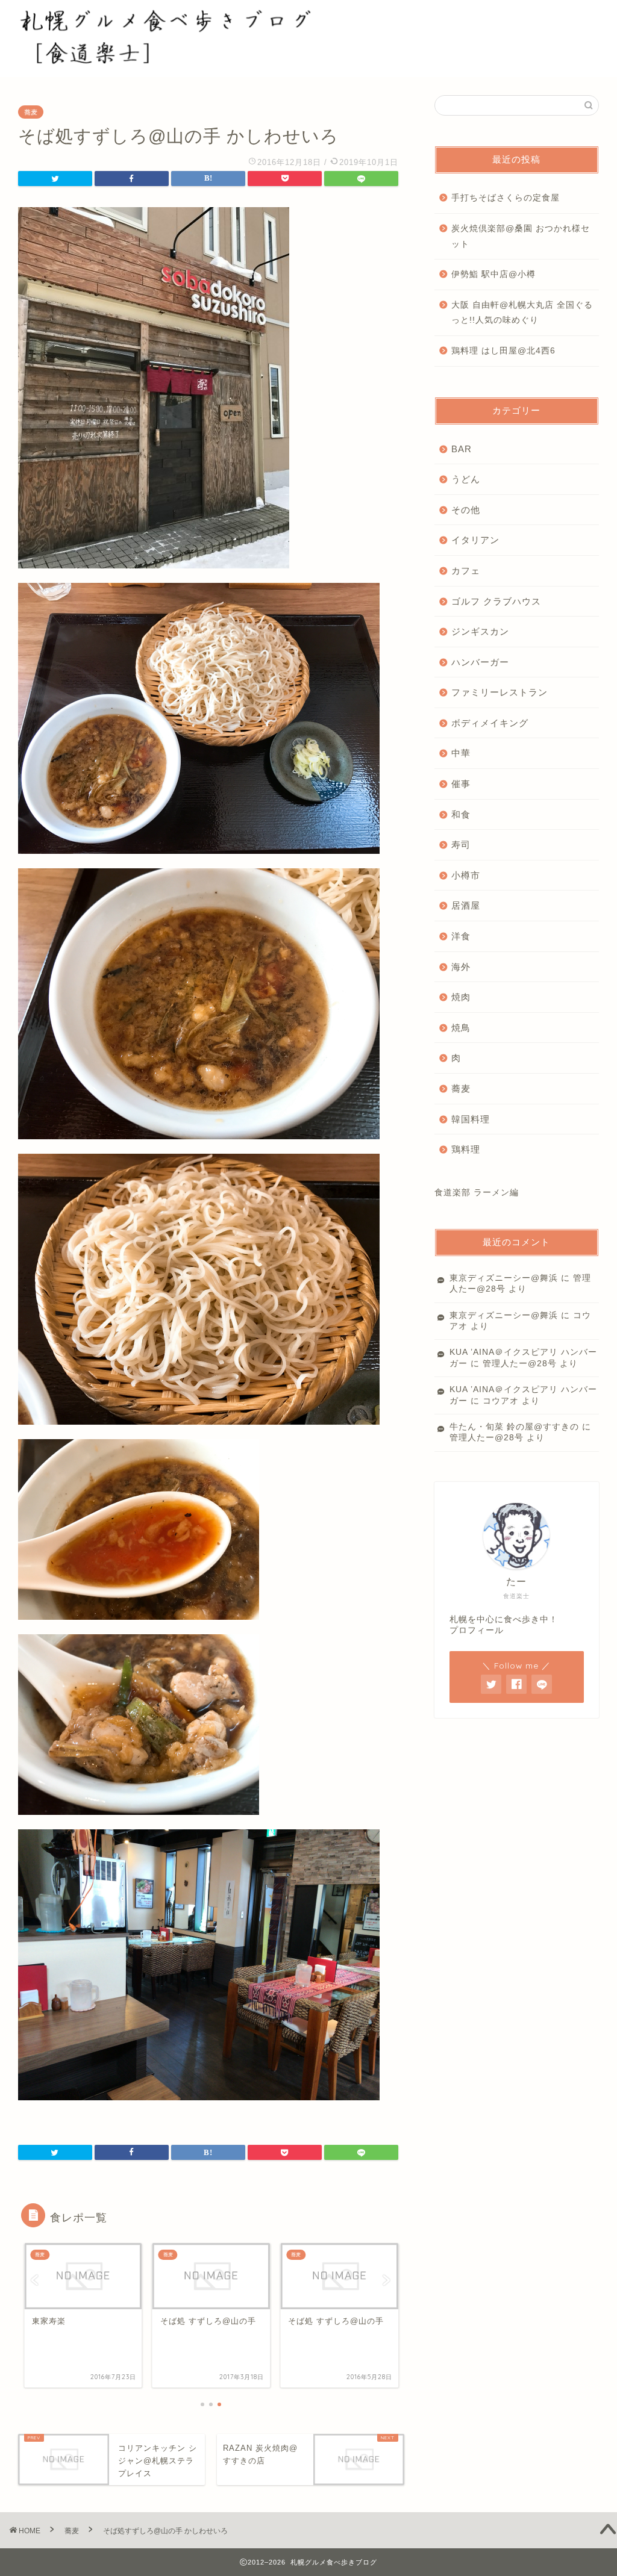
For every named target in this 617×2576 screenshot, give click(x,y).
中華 (461, 753)
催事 (461, 784)
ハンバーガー (480, 662)
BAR (462, 449)
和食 (461, 814)
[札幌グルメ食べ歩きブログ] (179, 59)
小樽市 (466, 875)
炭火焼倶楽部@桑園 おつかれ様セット (521, 236)
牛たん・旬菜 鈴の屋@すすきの (514, 1427)
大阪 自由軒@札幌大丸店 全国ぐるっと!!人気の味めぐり (522, 313)
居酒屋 (466, 905)
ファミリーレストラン (500, 692)
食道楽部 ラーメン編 (477, 1193)
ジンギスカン (480, 631)
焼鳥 (461, 1028)
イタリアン (475, 540)
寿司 (461, 845)
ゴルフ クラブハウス (496, 601)
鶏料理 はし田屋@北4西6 (503, 351)
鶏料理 (466, 1149)
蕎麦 (31, 112)
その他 (466, 510)
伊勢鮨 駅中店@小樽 (493, 274)
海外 (461, 967)
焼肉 (461, 997)
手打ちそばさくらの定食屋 (506, 198)
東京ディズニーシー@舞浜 (504, 1278)
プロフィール (477, 1630)
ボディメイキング (490, 723)
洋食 (461, 936)
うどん (466, 479)
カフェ (466, 571)
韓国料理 (471, 1119)
